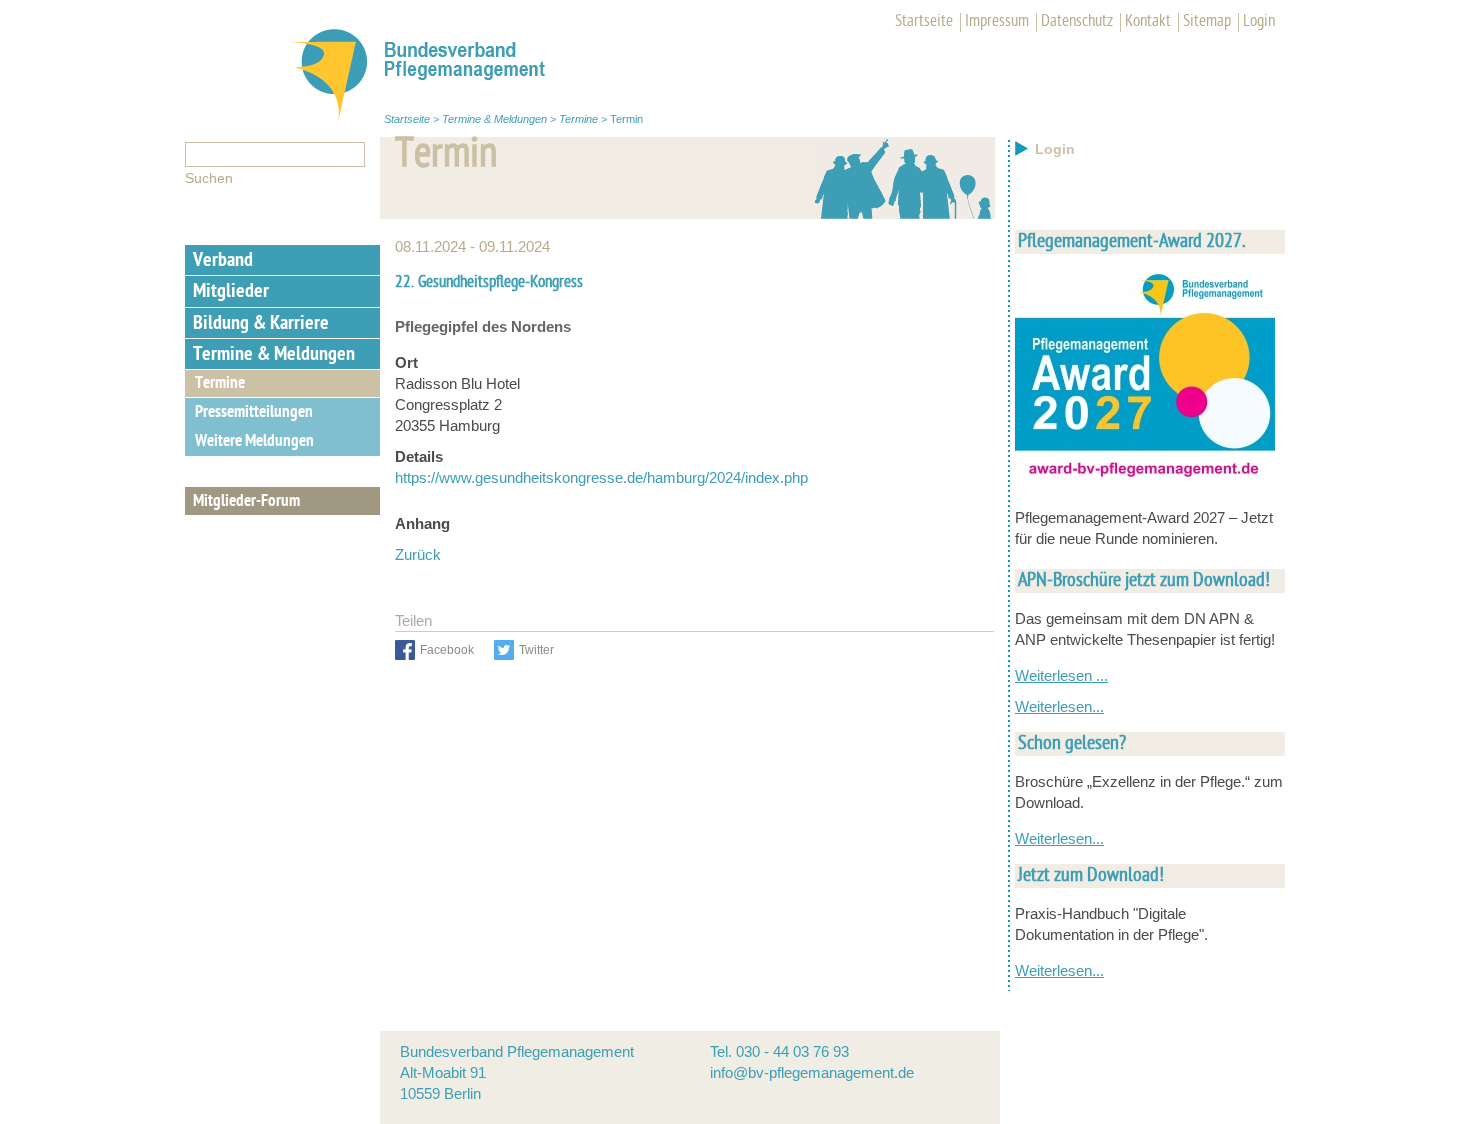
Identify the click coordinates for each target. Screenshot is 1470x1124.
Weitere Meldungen (254, 442)
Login (1259, 22)
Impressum (997, 22)
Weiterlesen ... (1061, 675)
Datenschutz (1077, 22)
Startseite (924, 22)
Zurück (418, 554)
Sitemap (1207, 22)
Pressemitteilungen (254, 413)
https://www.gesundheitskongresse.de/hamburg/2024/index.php (601, 477)
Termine (578, 119)
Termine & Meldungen (494, 119)
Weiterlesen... (1059, 706)
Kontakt (1148, 22)
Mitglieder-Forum (246, 502)
